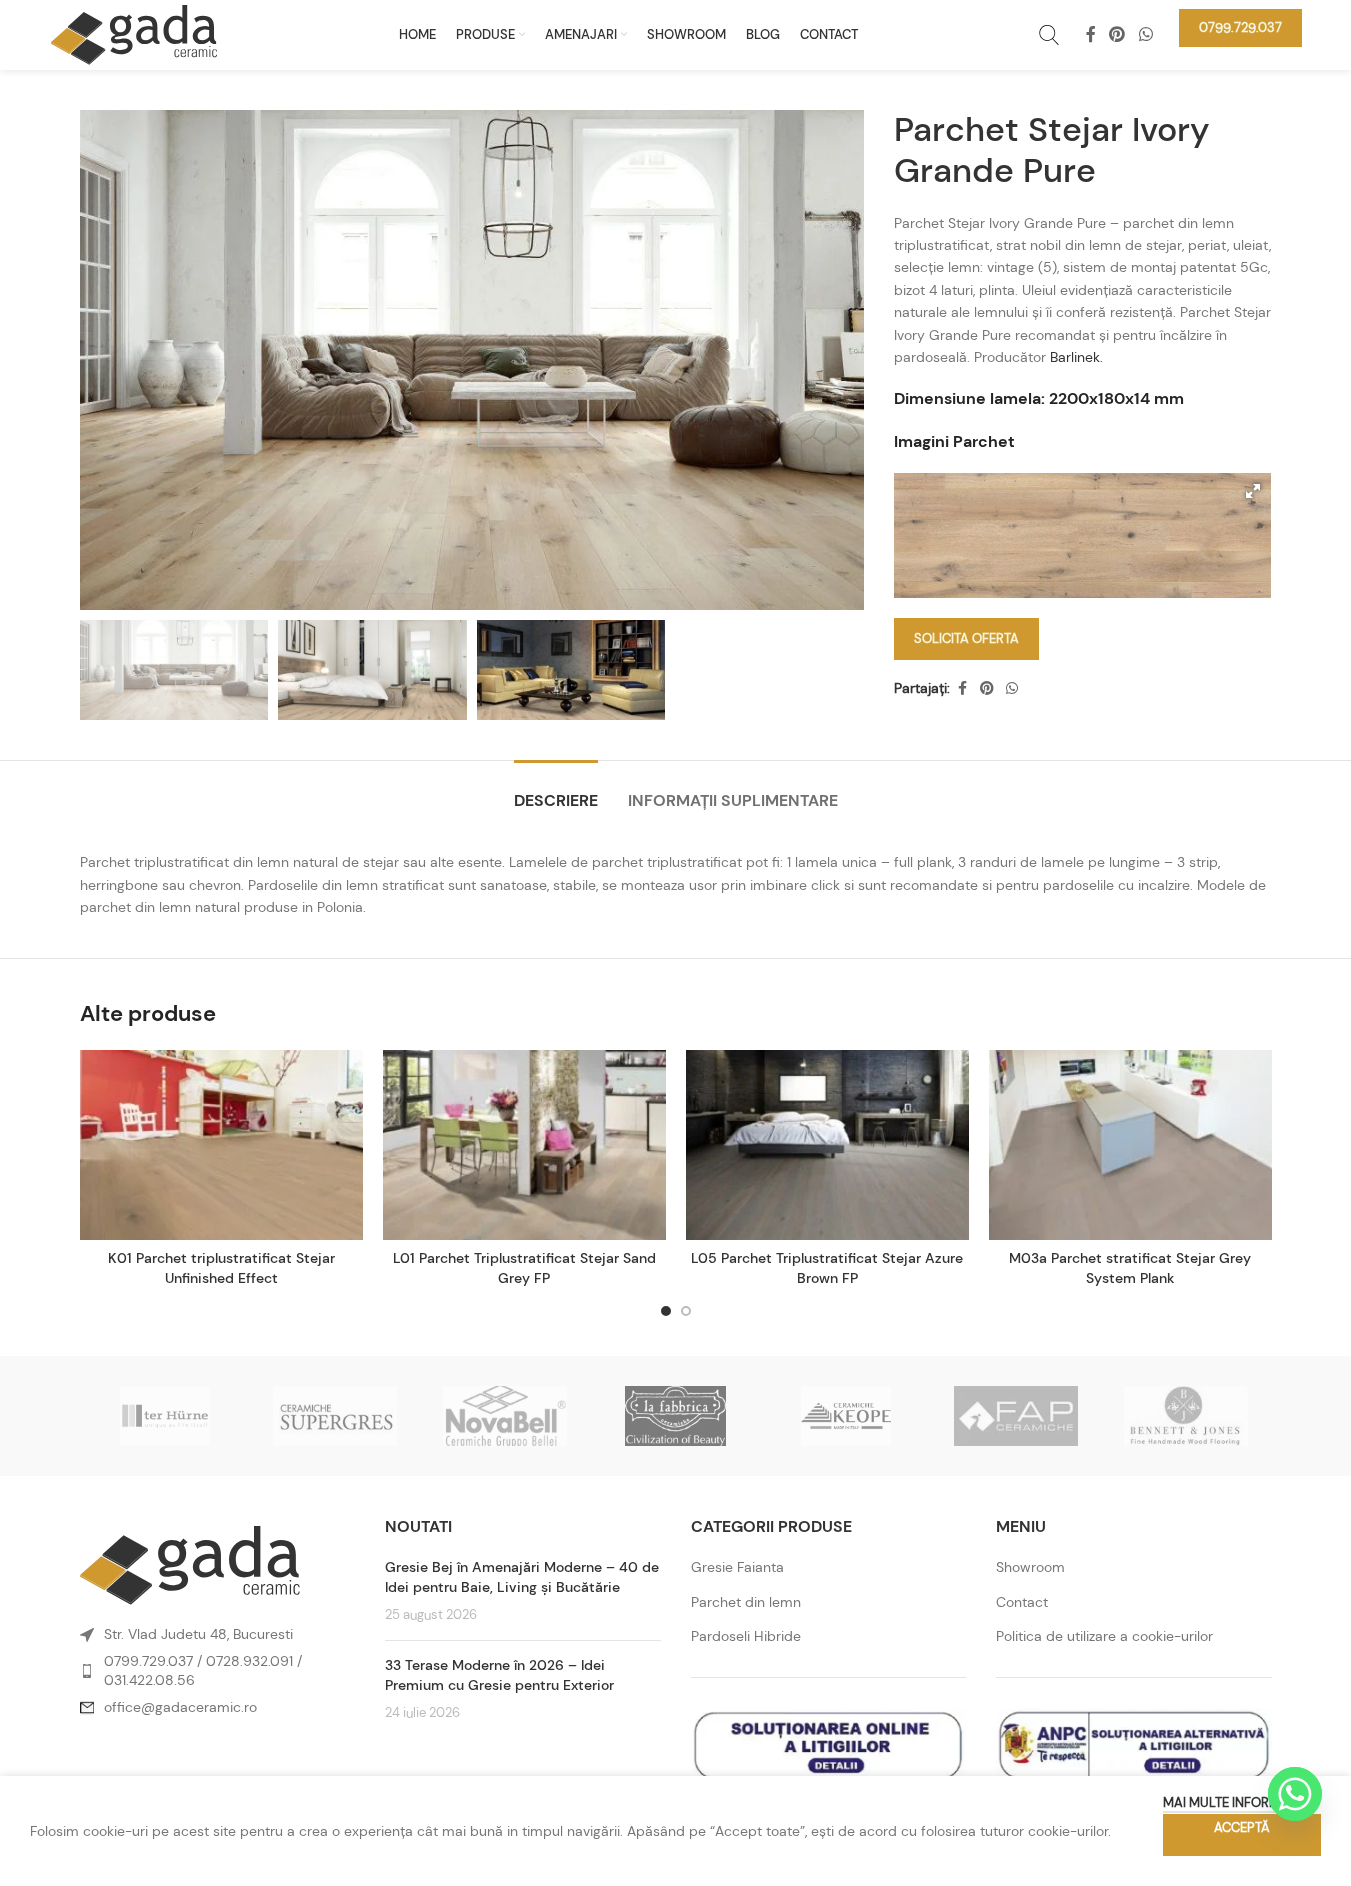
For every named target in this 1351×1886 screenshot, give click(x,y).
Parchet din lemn (746, 1602)
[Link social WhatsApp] (1145, 34)
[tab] (556, 790)
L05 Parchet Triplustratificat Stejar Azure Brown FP (827, 1268)
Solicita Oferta (966, 638)
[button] (1253, 491)
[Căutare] (1049, 35)
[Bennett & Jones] (1186, 1416)
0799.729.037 (148, 1661)
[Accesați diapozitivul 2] (686, 1311)
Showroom (1030, 1567)
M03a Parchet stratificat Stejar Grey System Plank (1130, 1268)
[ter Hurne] (165, 1416)
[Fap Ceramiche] (1016, 1416)
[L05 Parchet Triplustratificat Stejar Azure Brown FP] (827, 1145)
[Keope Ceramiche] (846, 1416)
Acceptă (1242, 1827)
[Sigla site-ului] (134, 33)
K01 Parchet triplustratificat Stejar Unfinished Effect (221, 1268)
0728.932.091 (249, 1661)
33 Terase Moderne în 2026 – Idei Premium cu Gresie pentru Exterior (499, 1675)
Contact (1022, 1602)
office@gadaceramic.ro (180, 1707)
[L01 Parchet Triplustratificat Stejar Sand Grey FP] (524, 1145)
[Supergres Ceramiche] (335, 1416)
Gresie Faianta (737, 1567)
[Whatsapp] (1295, 1794)
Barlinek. (1076, 357)
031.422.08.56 (149, 1680)
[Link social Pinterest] (1117, 34)
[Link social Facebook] (1091, 34)
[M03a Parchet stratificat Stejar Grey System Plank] (1130, 1145)
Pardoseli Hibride (746, 1636)
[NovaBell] (505, 1416)
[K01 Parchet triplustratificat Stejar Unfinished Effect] (221, 1145)
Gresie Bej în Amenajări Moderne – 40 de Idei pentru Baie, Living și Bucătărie (522, 1577)
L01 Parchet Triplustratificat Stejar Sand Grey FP (524, 1268)
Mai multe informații (1232, 1802)
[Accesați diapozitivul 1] (666, 1311)
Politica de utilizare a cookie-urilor (1104, 1636)
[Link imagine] (190, 1564)
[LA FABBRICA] (675, 1416)
